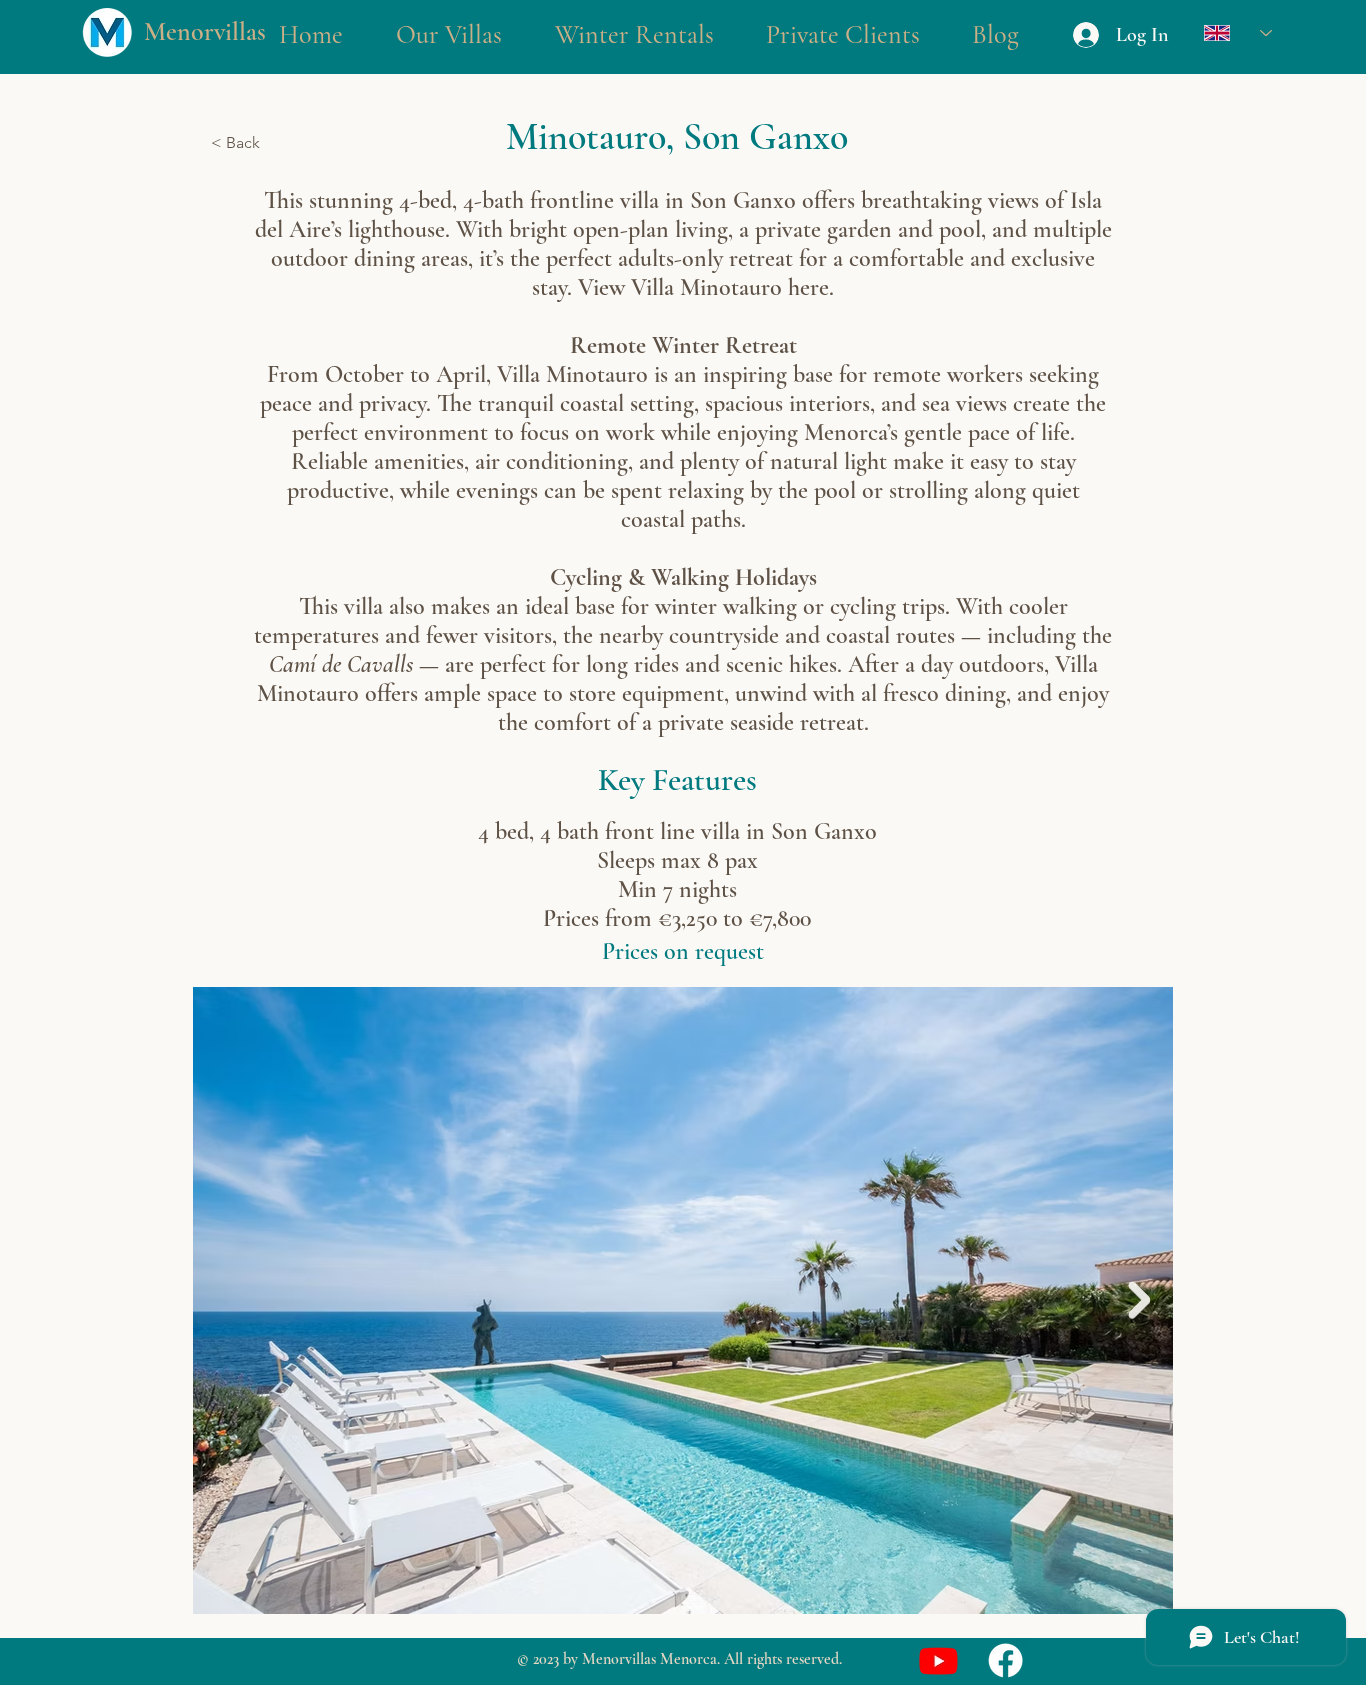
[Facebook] (1005, 1660)
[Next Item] (1139, 1300)
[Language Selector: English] (1238, 32)
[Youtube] (938, 1660)
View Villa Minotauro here (703, 287)
